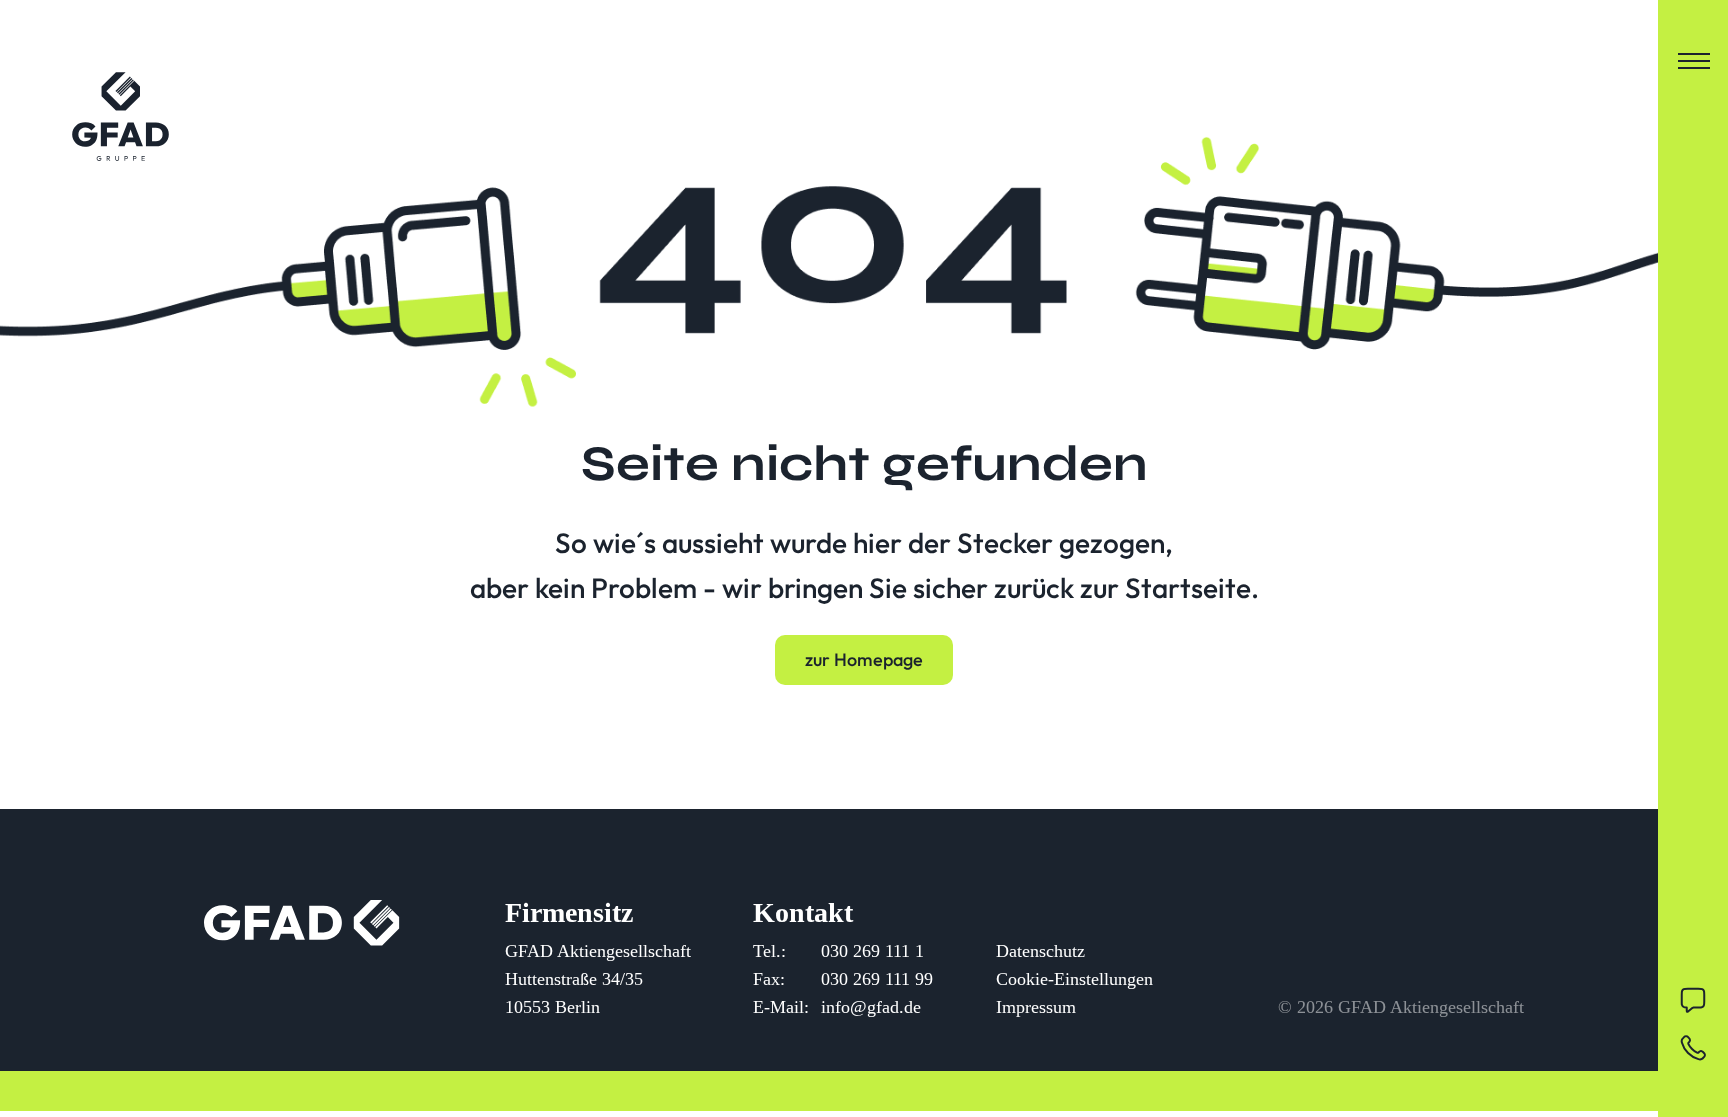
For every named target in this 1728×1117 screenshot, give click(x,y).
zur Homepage (864, 659)
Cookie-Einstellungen (1074, 979)
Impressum (1036, 1007)
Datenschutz (1040, 951)
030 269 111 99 (877, 979)
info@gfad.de (871, 1007)
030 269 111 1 (872, 951)
